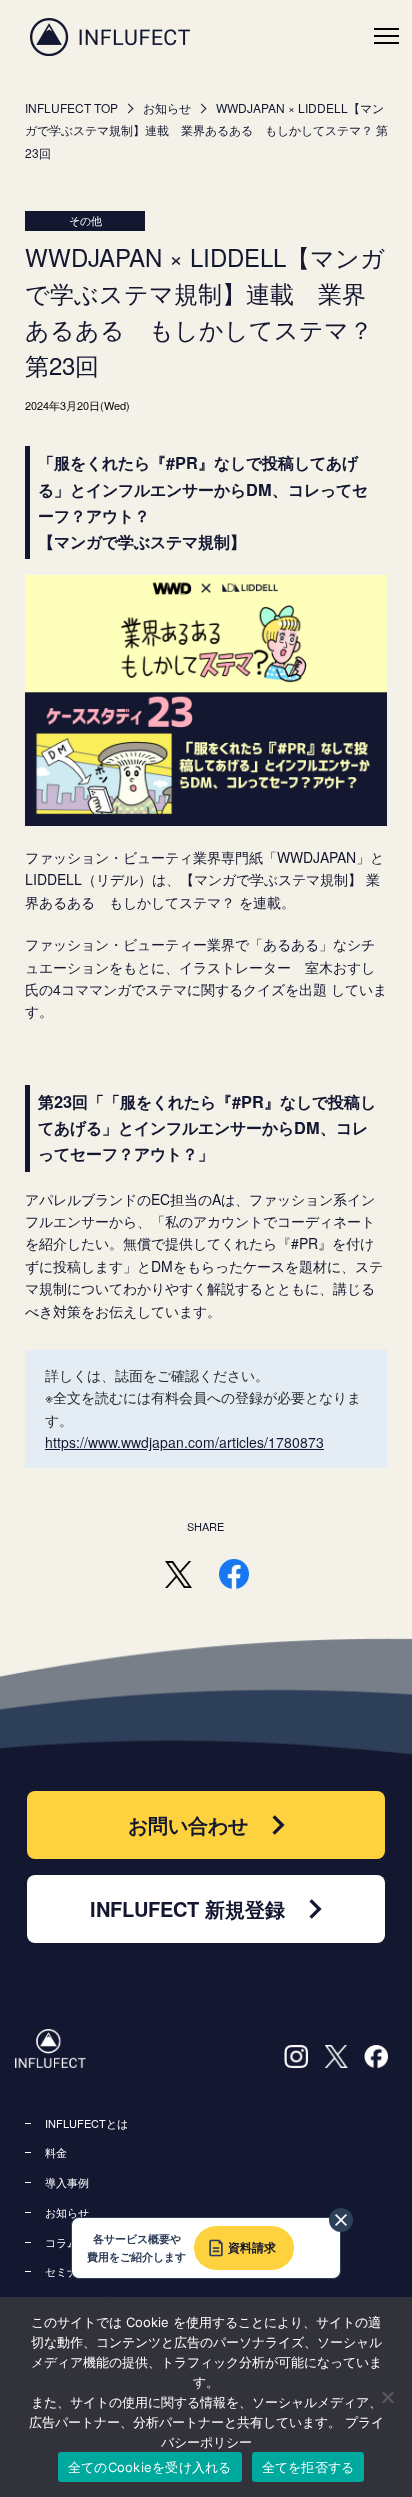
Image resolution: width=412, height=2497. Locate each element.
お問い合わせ (188, 1824)
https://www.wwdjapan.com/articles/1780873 (184, 1442)
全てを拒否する (308, 2467)
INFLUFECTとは (86, 2123)
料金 (56, 2152)
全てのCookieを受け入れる (150, 2467)
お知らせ (167, 107)
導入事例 (67, 2182)
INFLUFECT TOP (71, 107)
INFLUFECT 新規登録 (187, 1908)
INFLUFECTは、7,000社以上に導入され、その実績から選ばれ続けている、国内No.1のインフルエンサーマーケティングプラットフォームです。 (110, 36)
